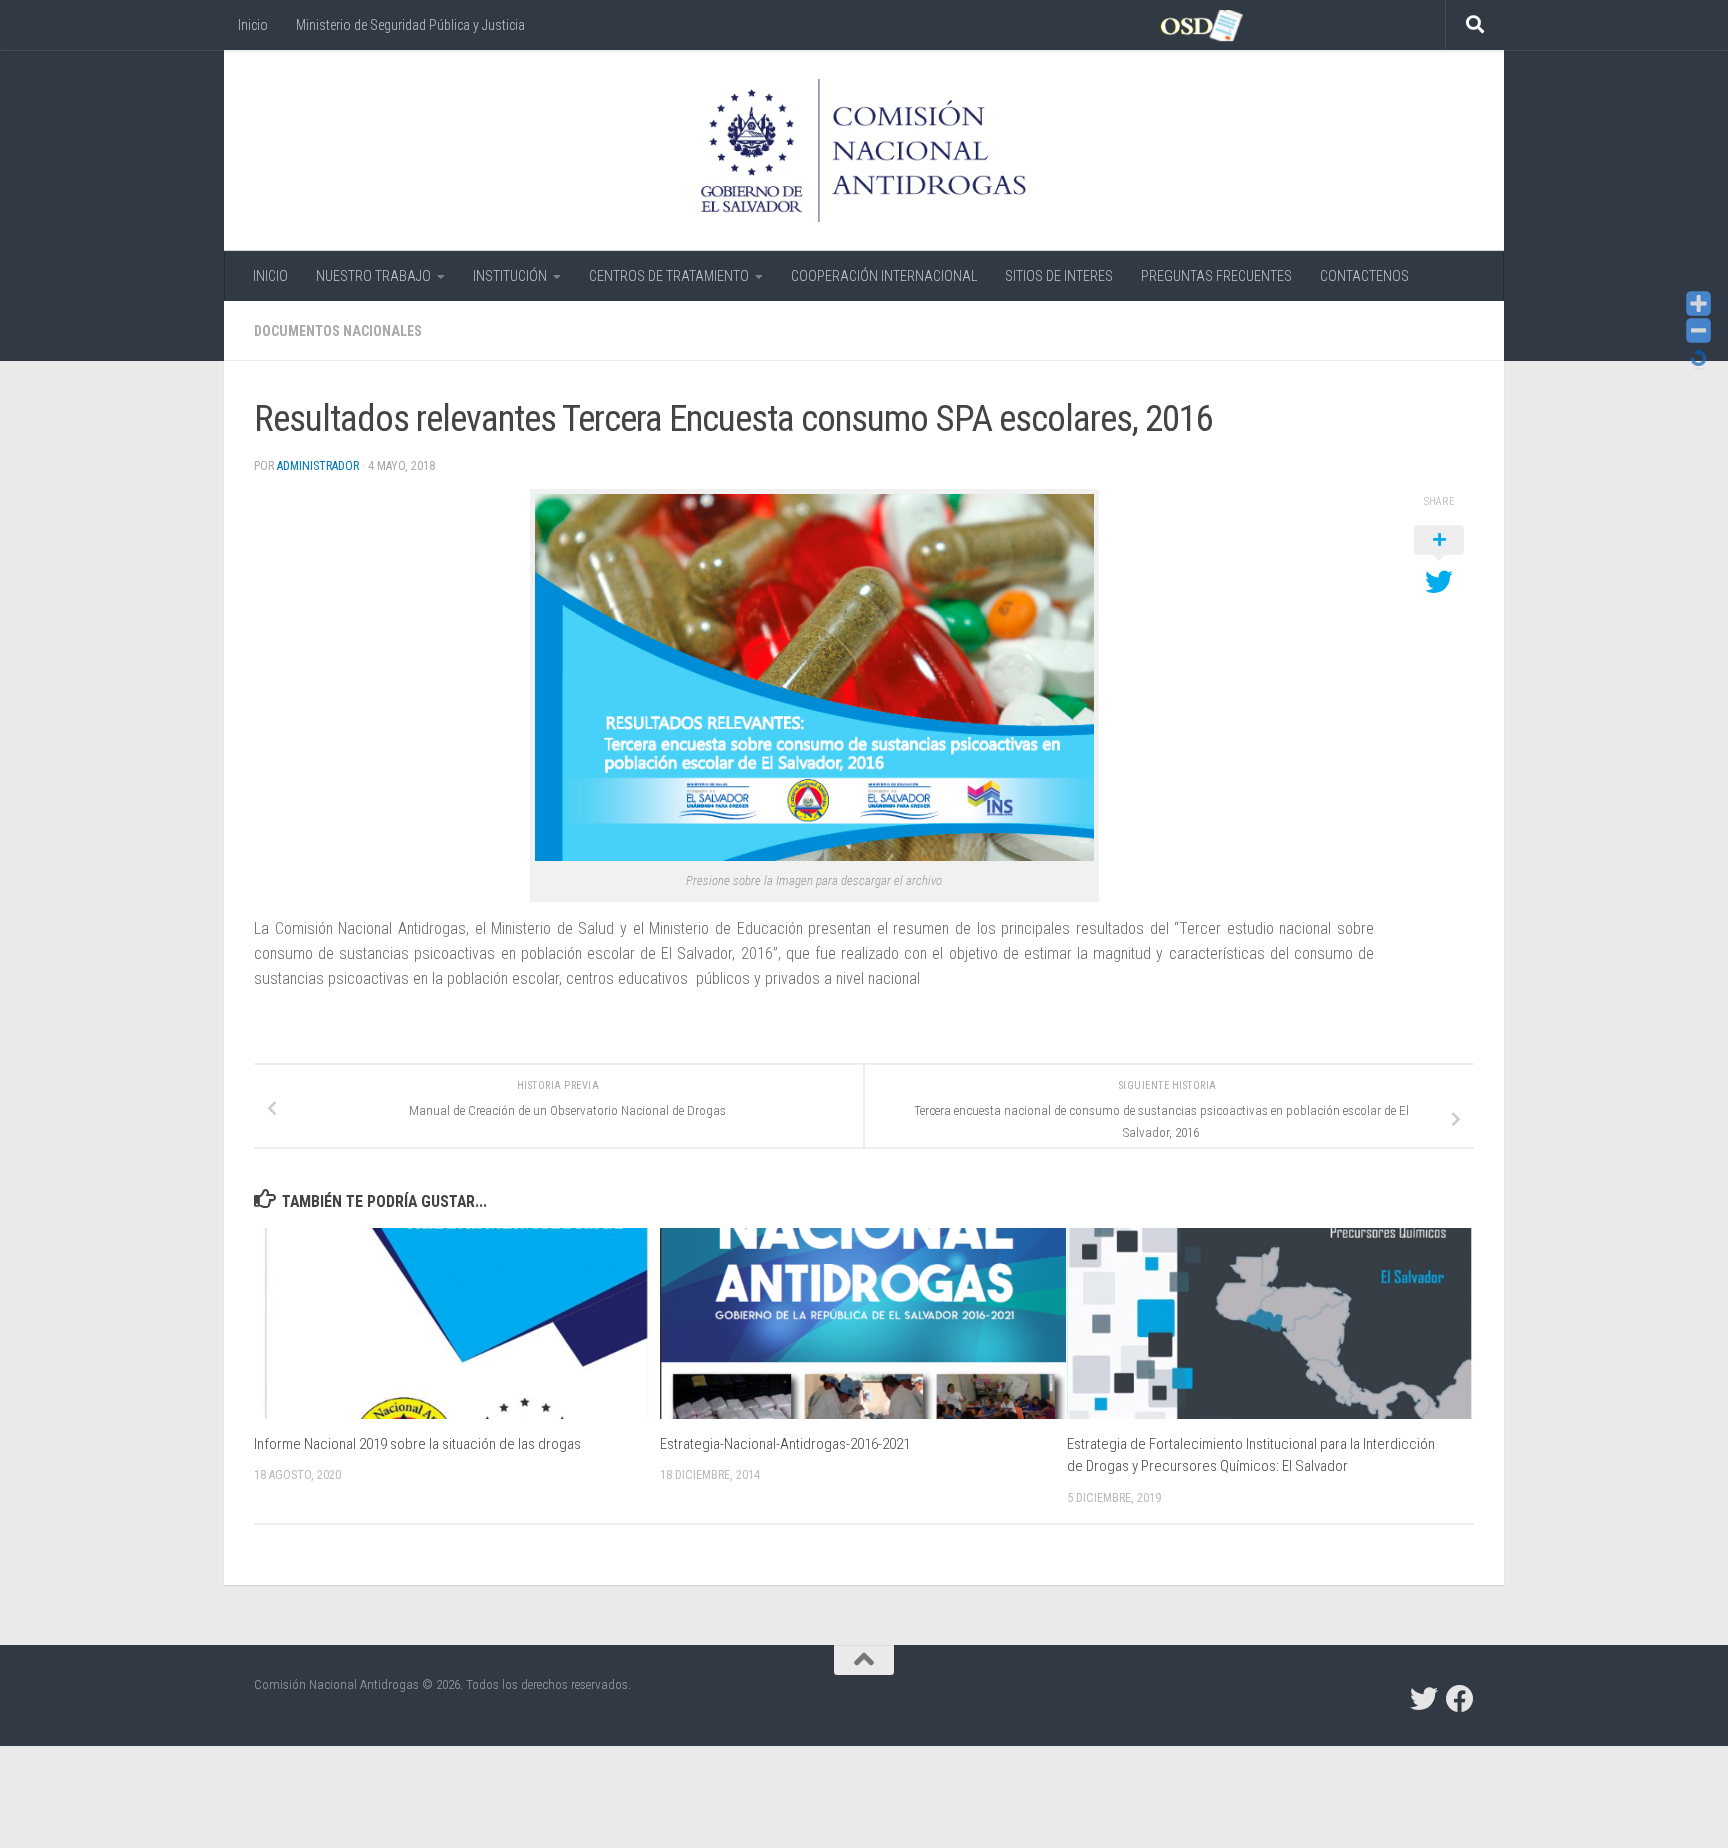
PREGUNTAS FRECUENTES (1216, 276)
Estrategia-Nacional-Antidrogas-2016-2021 (785, 1444)
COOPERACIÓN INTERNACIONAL (884, 276)
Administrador (318, 466)
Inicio (253, 25)
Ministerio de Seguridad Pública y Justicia (410, 25)
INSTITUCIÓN (510, 276)
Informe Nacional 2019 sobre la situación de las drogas (417, 1444)
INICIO (270, 276)
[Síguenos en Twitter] (1424, 1699)
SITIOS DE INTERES (1059, 276)
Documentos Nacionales (338, 331)
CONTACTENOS (1364, 276)
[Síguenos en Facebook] (1460, 1699)
